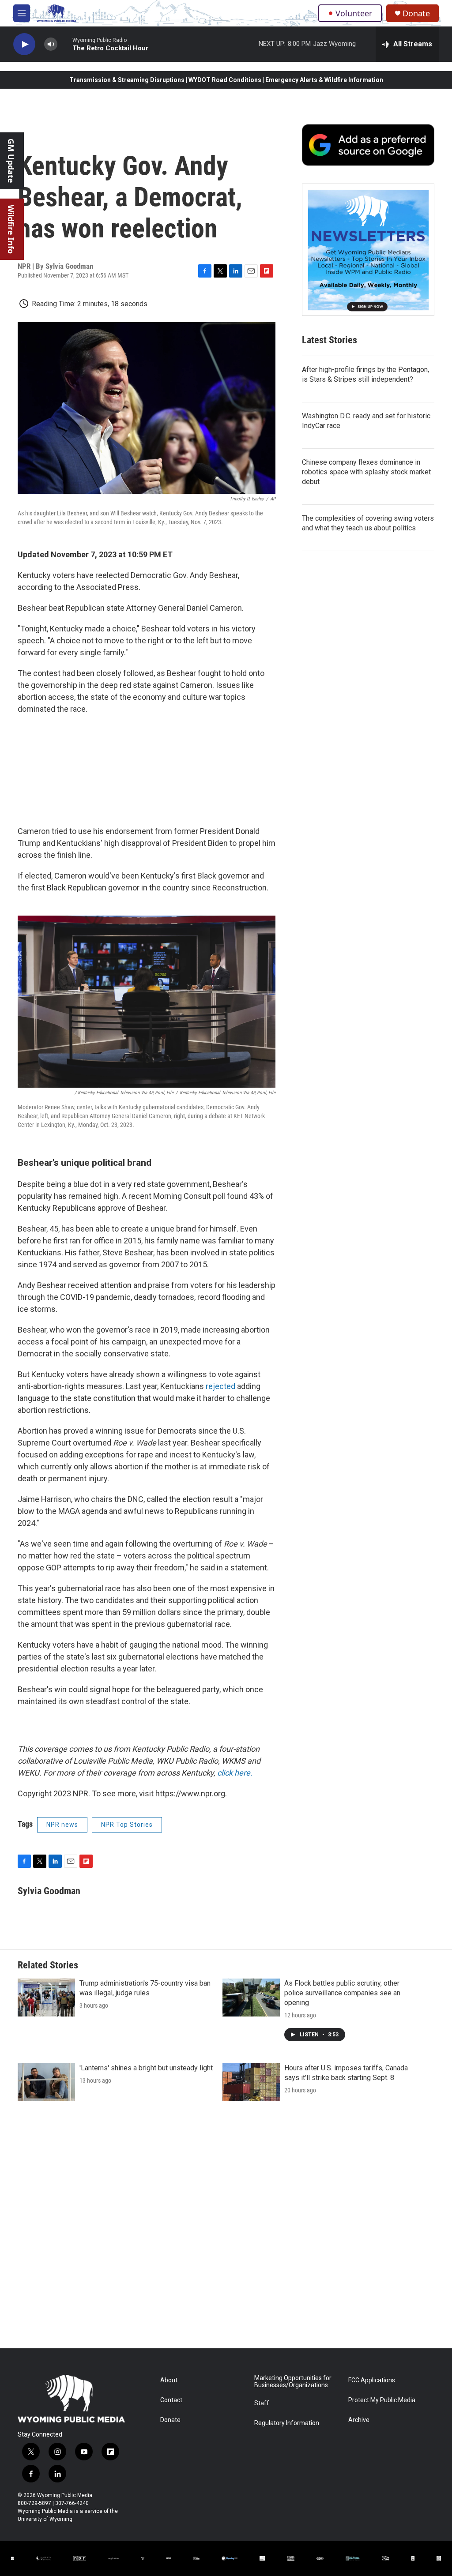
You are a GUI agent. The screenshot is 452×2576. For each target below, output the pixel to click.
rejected (220, 1386)
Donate (416, 13)
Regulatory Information (287, 2423)
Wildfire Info (11, 229)
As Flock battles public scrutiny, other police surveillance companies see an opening (342, 1993)
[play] (24, 44)
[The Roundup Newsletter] (368, 250)
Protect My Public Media (382, 2400)
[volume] (51, 44)
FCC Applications (372, 2380)
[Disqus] (226, 2229)
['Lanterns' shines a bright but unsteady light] (46, 2082)
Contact (171, 2400)
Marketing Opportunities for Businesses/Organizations (293, 2382)
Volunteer (354, 13)
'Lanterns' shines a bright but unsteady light (146, 2068)
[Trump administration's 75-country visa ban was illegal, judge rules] (46, 1998)
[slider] (65, 44)
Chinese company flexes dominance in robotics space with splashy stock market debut (366, 472)
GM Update (11, 161)
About (169, 2380)
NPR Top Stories (127, 1825)
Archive (359, 2420)
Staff (262, 2403)
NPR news (62, 1825)
